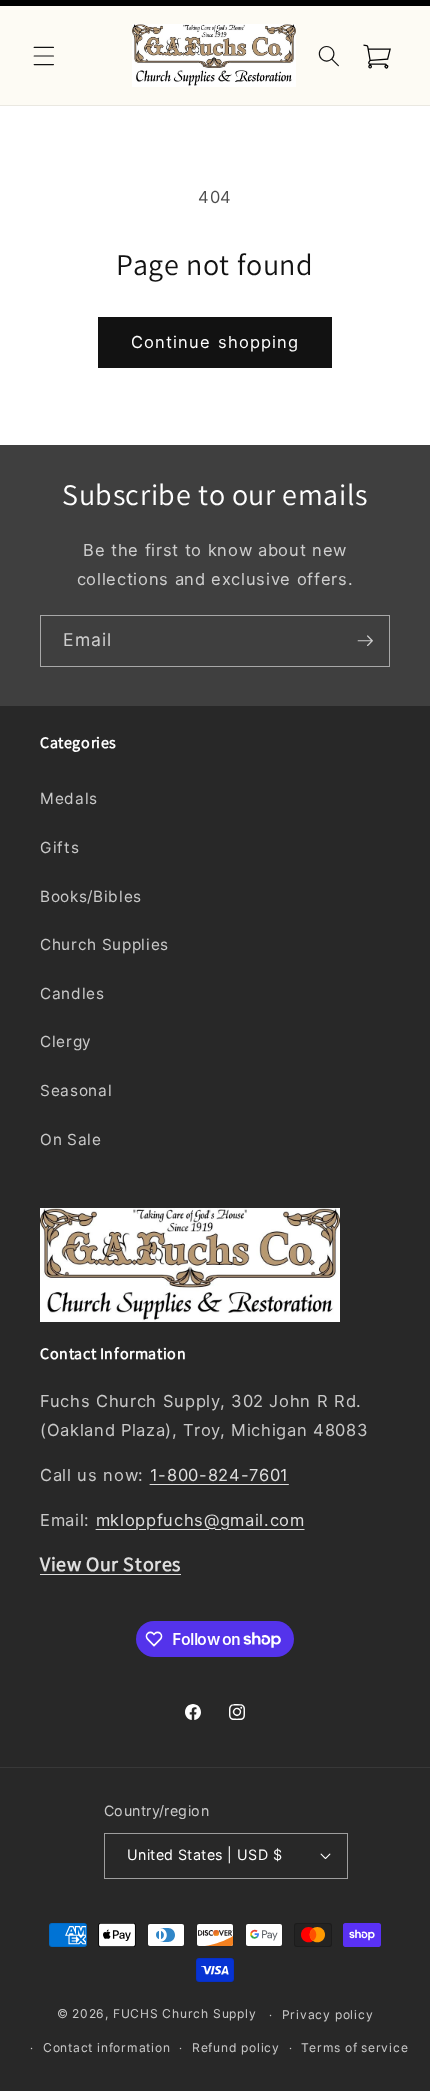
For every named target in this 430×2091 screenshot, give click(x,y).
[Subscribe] (365, 641)
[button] (44, 55)
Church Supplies (104, 944)
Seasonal (76, 1090)
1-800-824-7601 (219, 1475)
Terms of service (354, 2047)
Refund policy (236, 2047)
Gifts (59, 847)
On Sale (71, 1139)
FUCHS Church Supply (185, 2014)
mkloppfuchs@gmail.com (200, 1520)
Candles (72, 993)
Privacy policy (328, 2014)
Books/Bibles (91, 896)
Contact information (107, 2047)
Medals (69, 798)
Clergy (66, 1041)
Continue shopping (215, 342)
